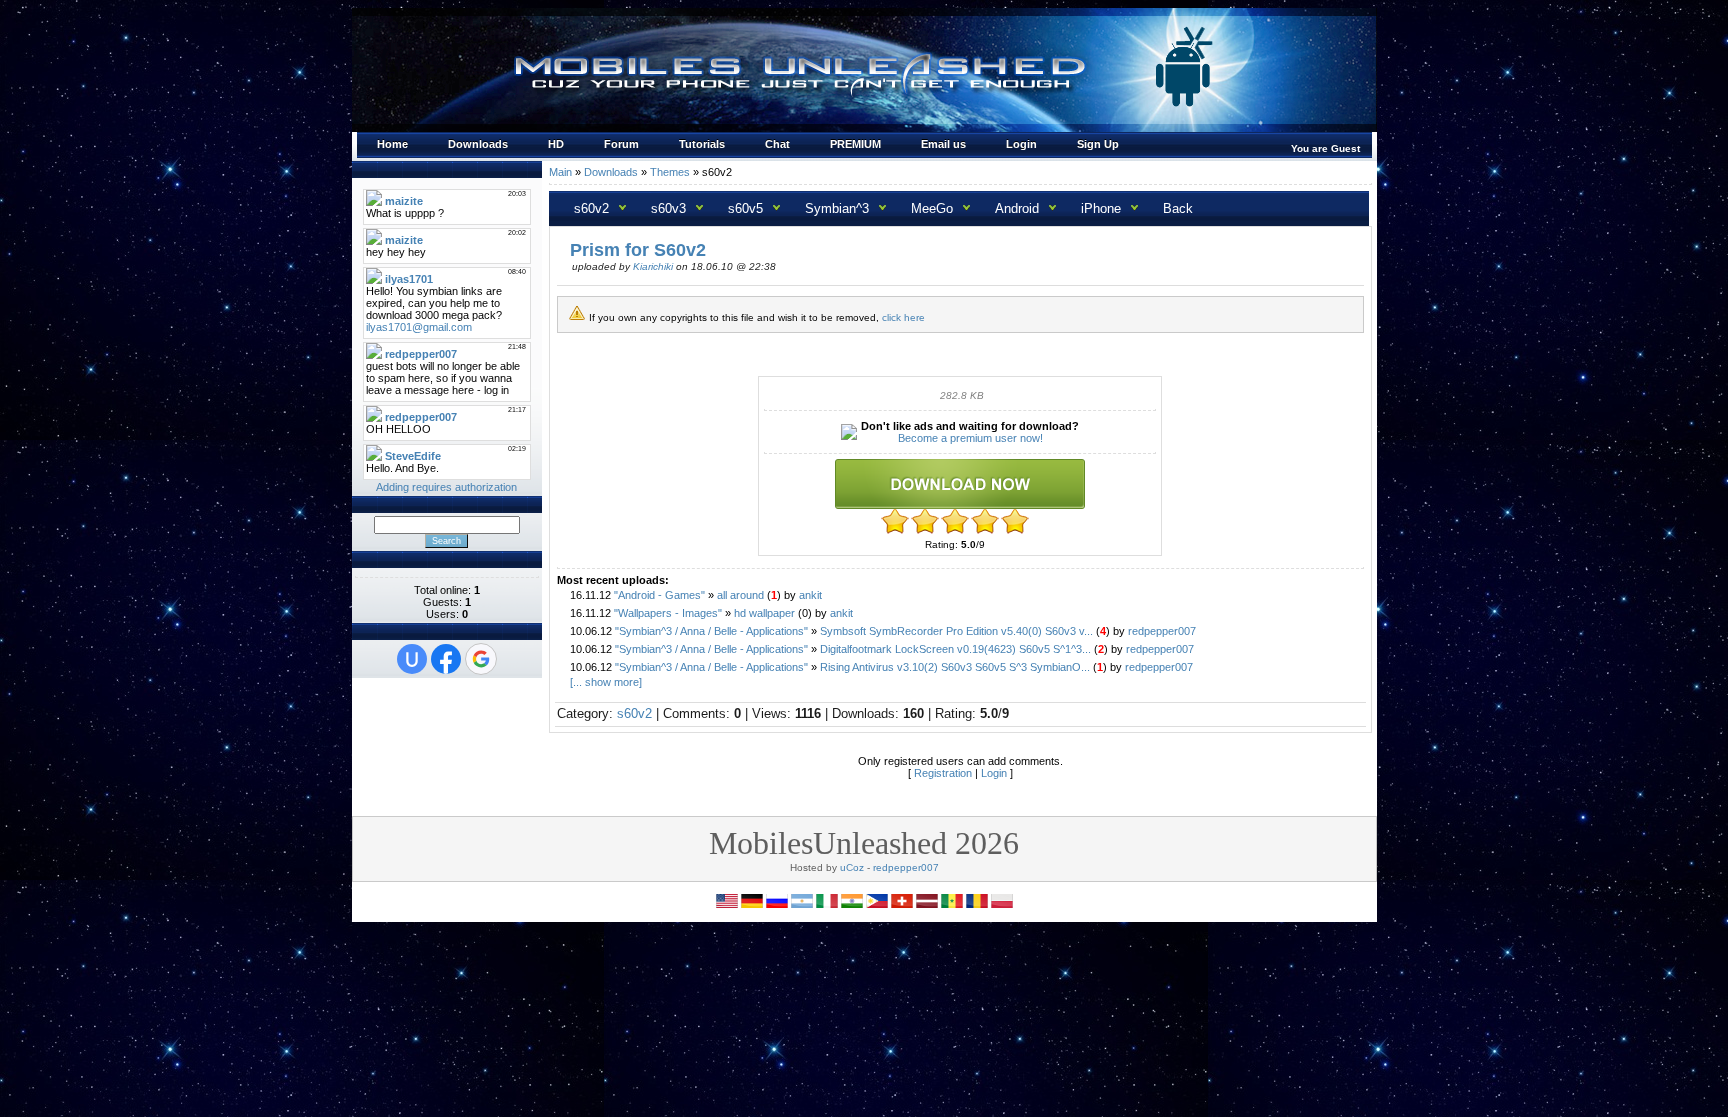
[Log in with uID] (412, 659)
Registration (943, 773)
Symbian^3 (837, 208)
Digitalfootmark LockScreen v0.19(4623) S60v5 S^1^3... (955, 649)
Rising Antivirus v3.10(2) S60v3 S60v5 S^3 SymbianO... (955, 667)
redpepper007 (1162, 631)
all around (740, 595)
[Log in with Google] (481, 659)
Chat (777, 144)
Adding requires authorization (446, 487)
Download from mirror (960, 484)
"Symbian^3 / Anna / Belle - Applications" (711, 631)
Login (1021, 144)
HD (556, 144)
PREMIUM (855, 144)
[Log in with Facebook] (446, 659)
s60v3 (668, 208)
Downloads (478, 144)
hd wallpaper (764, 613)
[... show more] (604, 682)
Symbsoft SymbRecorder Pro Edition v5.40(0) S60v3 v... (956, 631)
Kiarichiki (653, 266)
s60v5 (745, 208)
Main (560, 172)
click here (903, 317)
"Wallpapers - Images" (668, 613)
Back (1178, 208)
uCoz (852, 867)
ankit (810, 595)
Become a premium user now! (970, 438)
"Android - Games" (659, 595)
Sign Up (1098, 144)
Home (392, 144)
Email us (943, 144)
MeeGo (932, 208)
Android (1017, 208)
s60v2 (591, 208)
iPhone (1101, 208)
